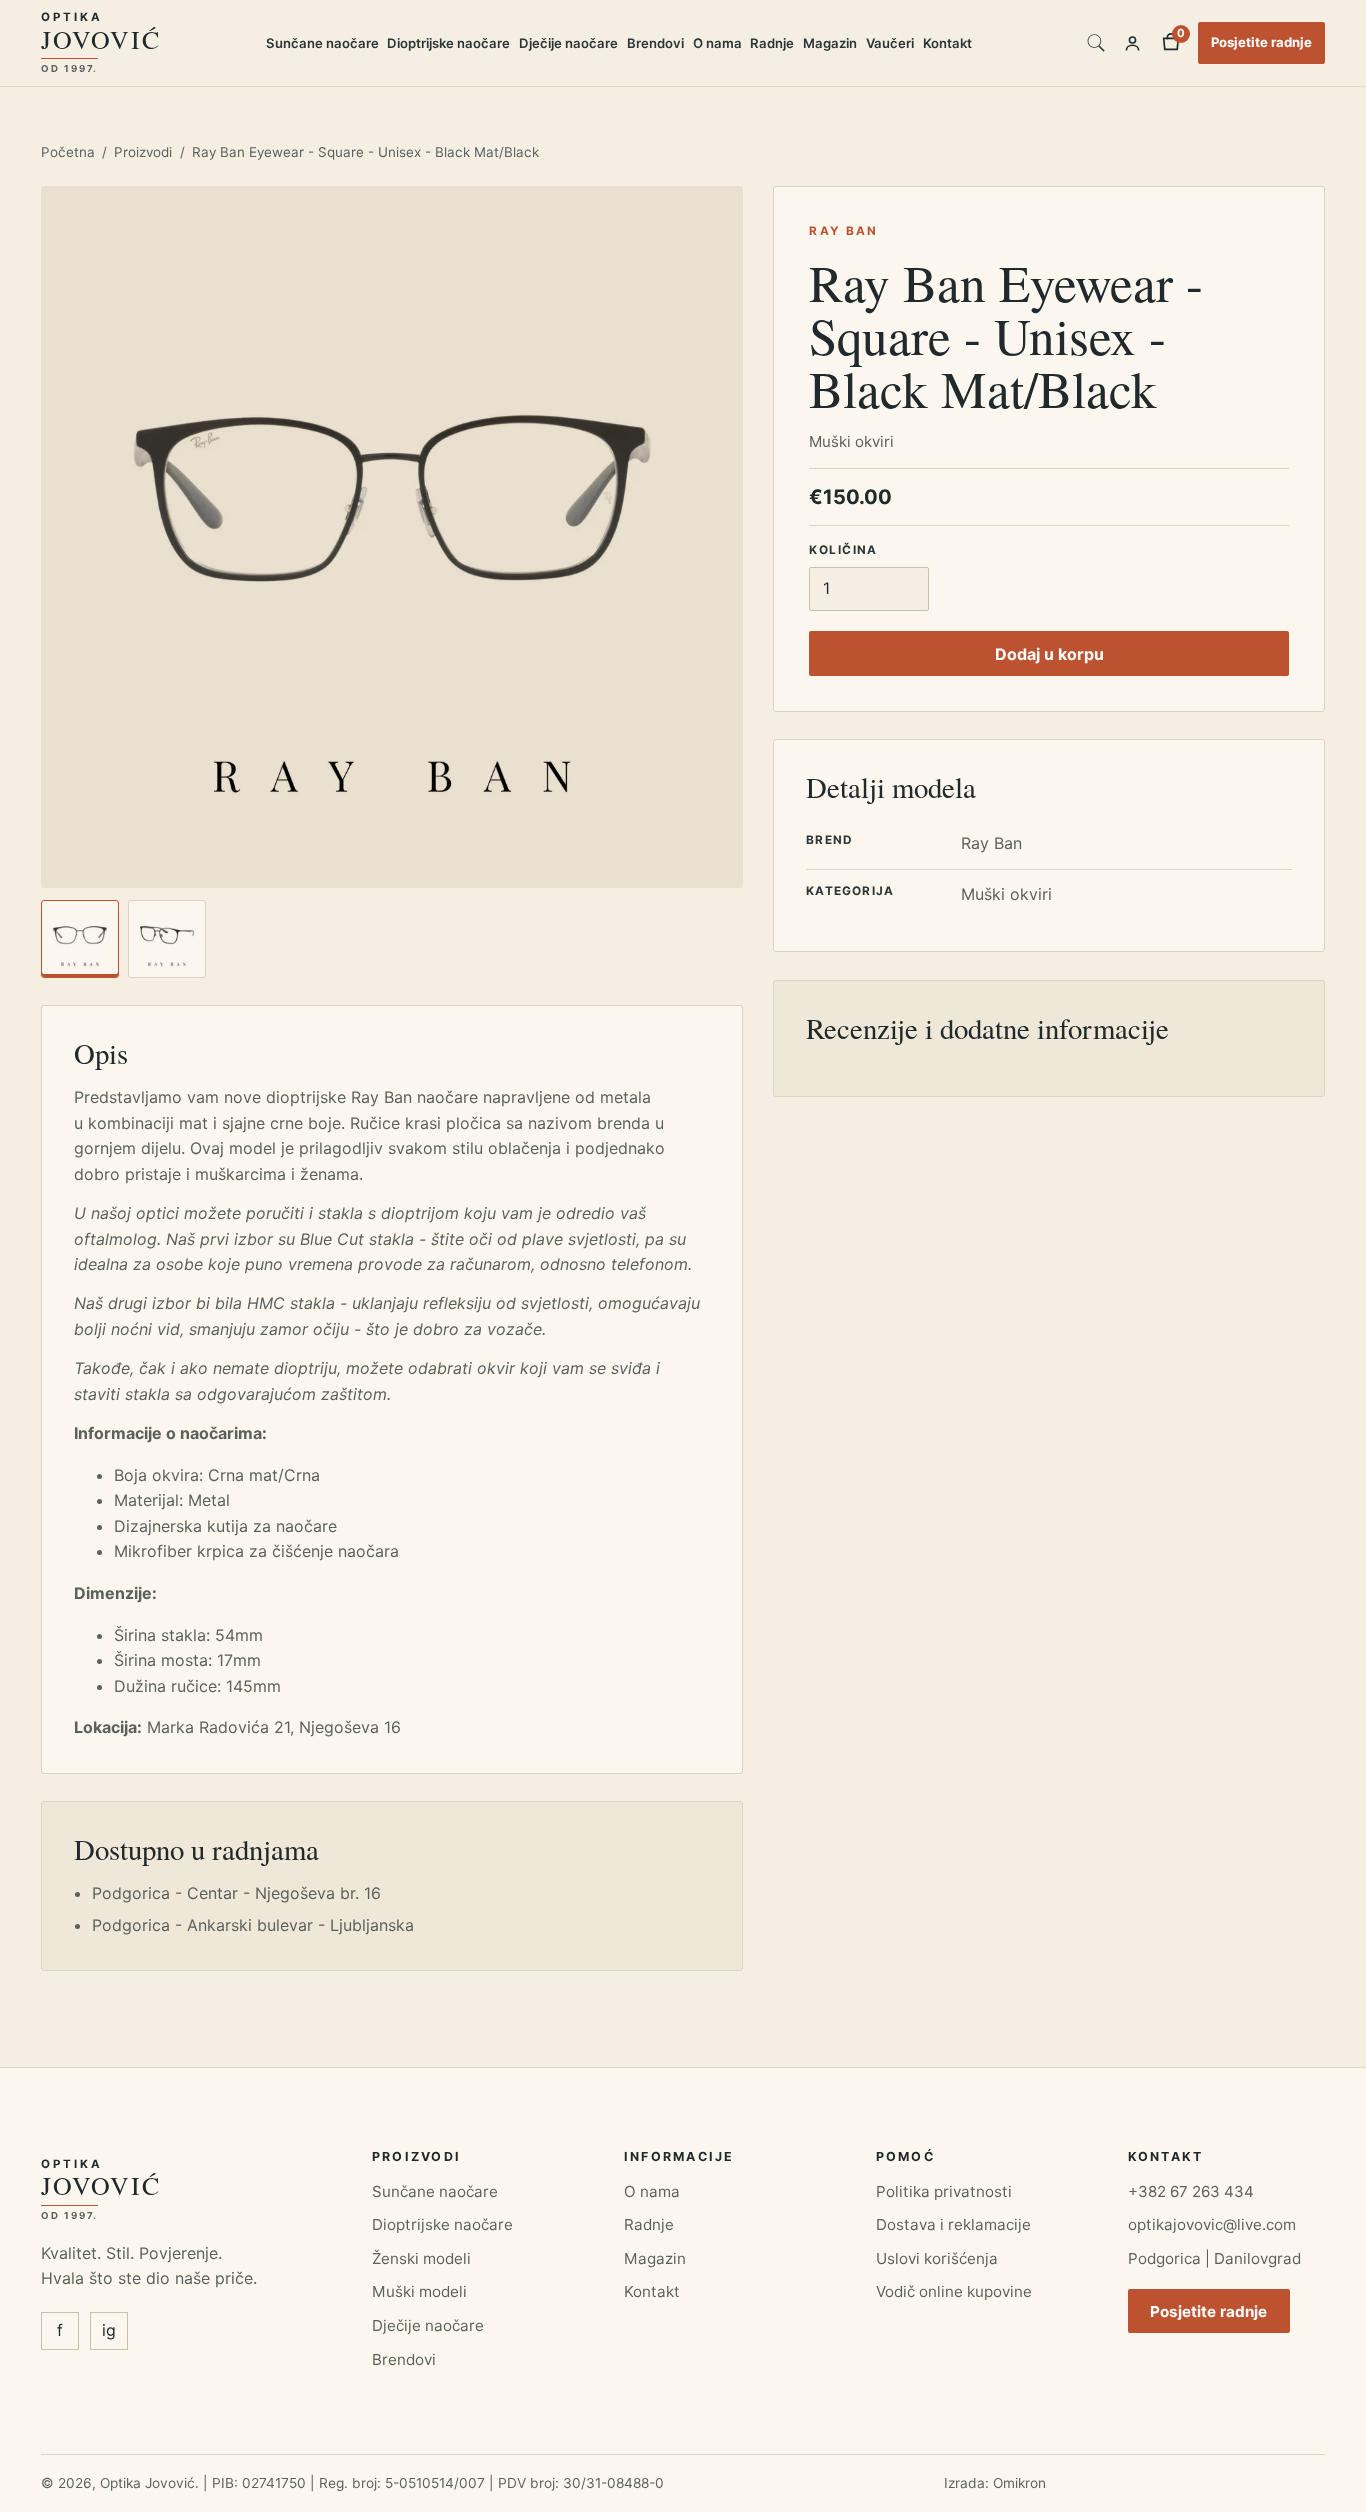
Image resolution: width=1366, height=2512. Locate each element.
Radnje (772, 43)
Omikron (1019, 2483)
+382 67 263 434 (1191, 2191)
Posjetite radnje (1261, 42)
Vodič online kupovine (954, 2291)
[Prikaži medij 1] (80, 939)
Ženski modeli (421, 2258)
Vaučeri (890, 43)
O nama (717, 43)
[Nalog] (1132, 43)
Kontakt (947, 43)
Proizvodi (143, 152)
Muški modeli (419, 2291)
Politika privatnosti (944, 2191)
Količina (843, 549)
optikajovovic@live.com (1212, 2224)
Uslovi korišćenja (937, 2258)
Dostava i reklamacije (953, 2224)
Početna (68, 152)
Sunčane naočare (322, 43)
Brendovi (655, 43)
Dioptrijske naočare (448, 43)
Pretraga (1096, 43)
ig (109, 2330)
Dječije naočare (568, 43)
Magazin (830, 43)
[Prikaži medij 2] (167, 939)
